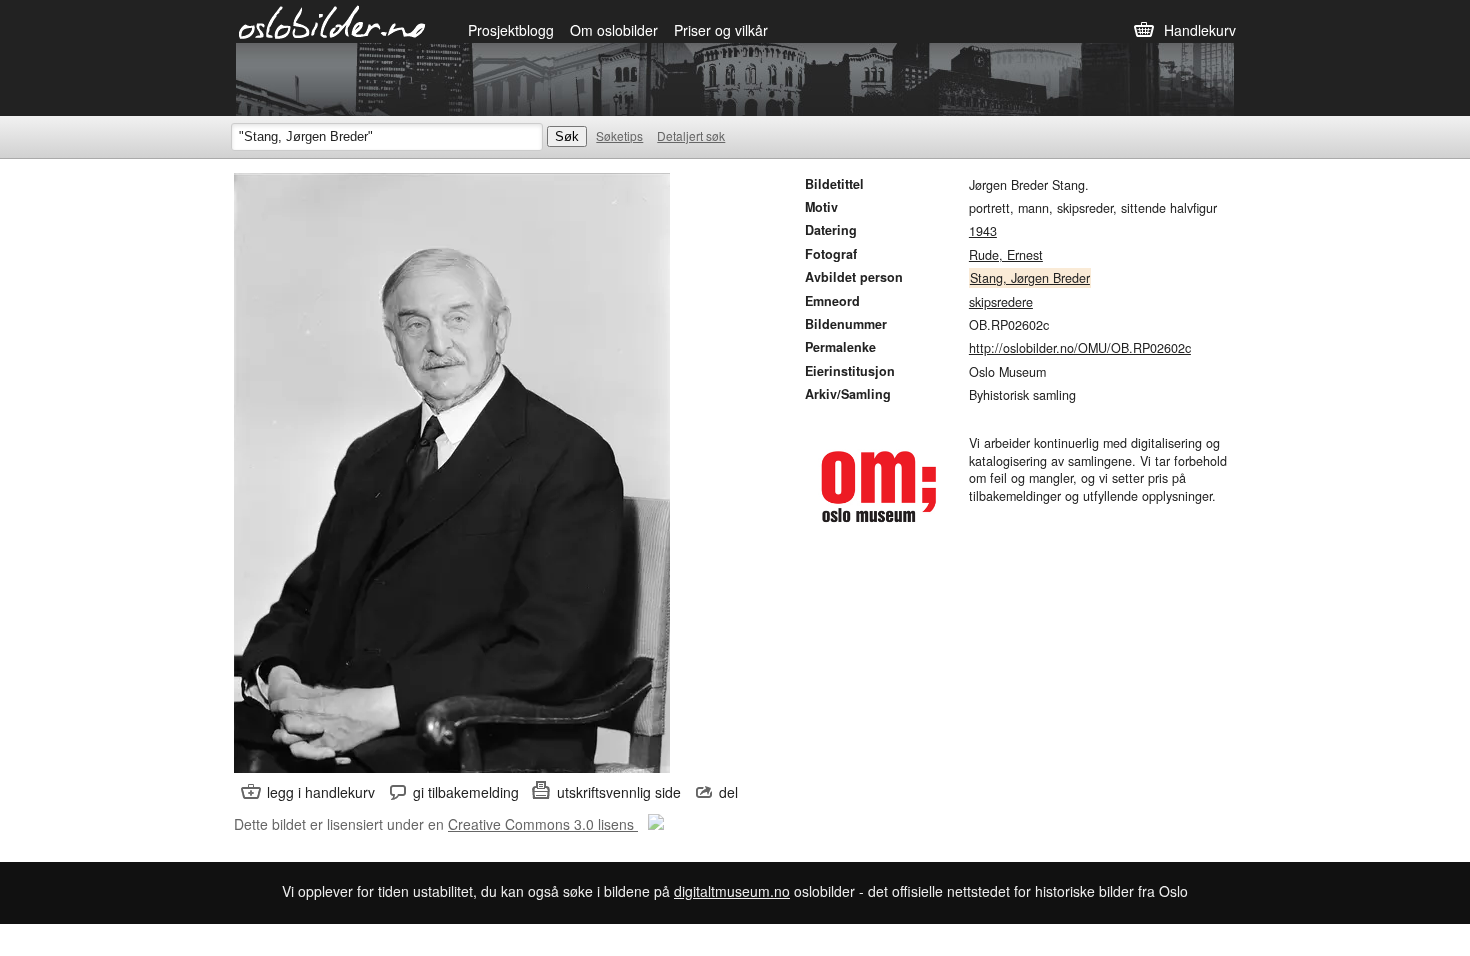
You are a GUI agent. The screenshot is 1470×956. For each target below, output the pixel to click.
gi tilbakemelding (466, 792)
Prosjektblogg (511, 30)
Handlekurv (1200, 30)
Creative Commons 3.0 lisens (543, 824)
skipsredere (1001, 302)
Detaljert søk (691, 135)
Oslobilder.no (332, 21)
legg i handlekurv (321, 792)
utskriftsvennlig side (619, 792)
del (728, 792)
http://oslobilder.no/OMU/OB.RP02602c (1080, 348)
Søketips (619, 135)
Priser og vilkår (721, 30)
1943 (983, 231)
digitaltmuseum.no (732, 891)
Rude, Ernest (1006, 255)
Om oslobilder (614, 30)
